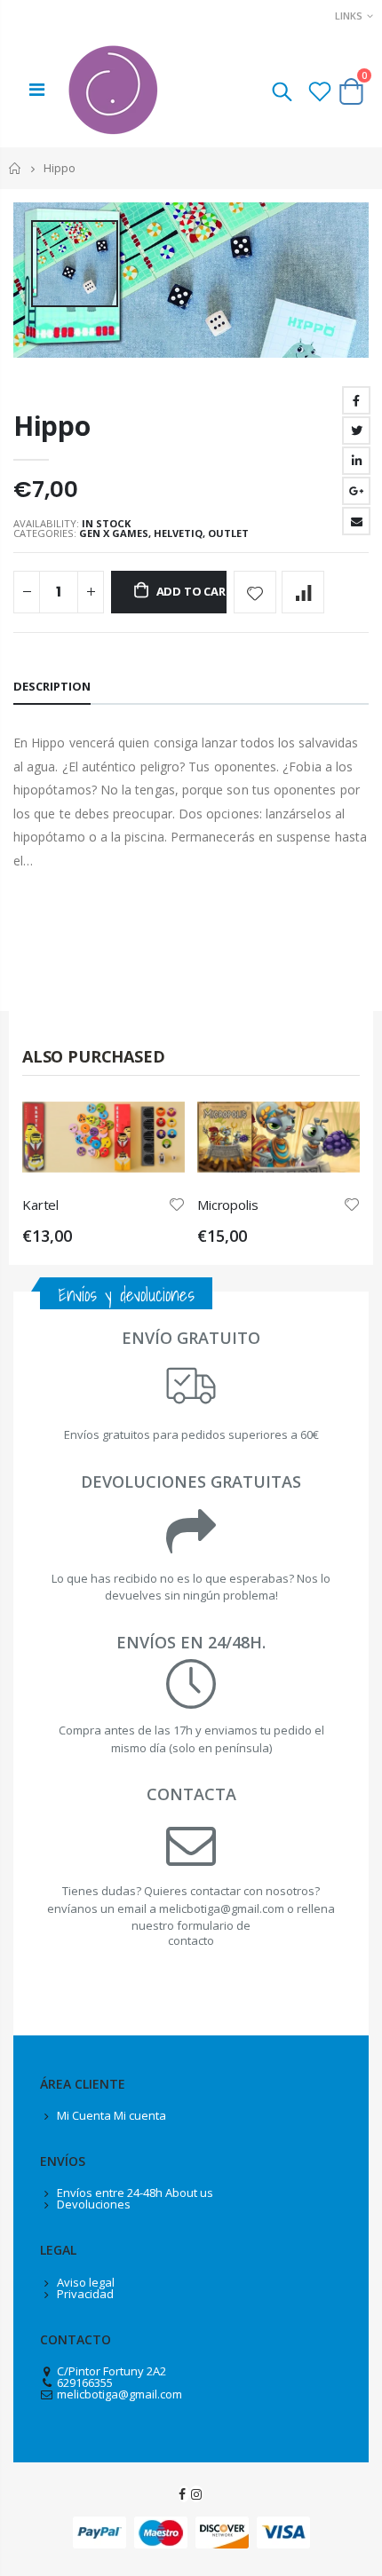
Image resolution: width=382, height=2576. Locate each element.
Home (16, 168)
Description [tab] (52, 686)
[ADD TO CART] (155, 1131)
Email (356, 521)
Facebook (356, 400)
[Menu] (37, 89)
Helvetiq (178, 533)
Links (349, 16)
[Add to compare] (303, 592)
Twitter (356, 431)
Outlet (228, 533)
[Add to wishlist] (255, 592)
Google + (356, 491)
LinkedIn (356, 461)
